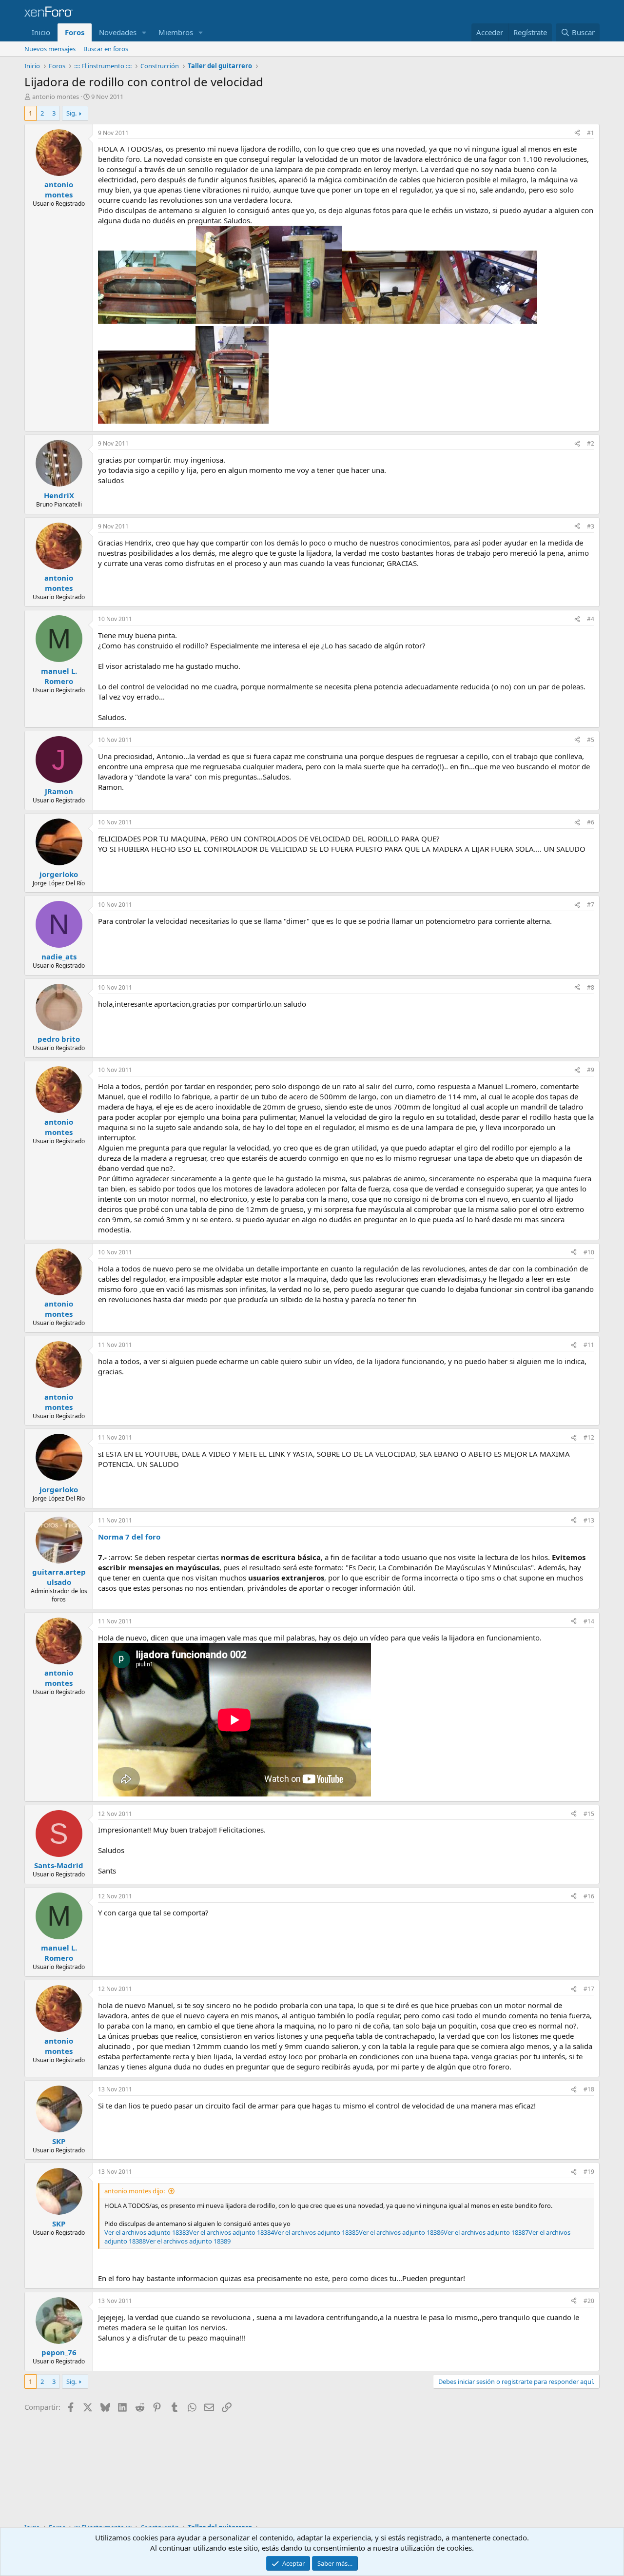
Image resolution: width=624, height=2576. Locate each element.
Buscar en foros (106, 49)
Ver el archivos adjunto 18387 (486, 2232)
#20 (589, 2301)
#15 (589, 1814)
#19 (589, 2172)
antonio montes (56, 97)
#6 (591, 822)
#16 (589, 1896)
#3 (591, 526)
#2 (591, 443)
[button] (144, 32)
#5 (591, 740)
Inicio (41, 32)
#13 (589, 1520)
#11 (589, 1345)
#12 (589, 1437)
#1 (591, 133)
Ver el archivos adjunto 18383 (147, 2232)
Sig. (71, 113)
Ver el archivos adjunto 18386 (401, 2232)
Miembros (176, 32)
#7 (591, 905)
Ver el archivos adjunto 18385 (316, 2232)
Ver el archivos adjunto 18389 (188, 2241)
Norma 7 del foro (129, 1537)
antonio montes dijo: (135, 2191)
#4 (591, 619)
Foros (75, 32)
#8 (591, 987)
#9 (591, 1070)
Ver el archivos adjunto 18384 (232, 2232)
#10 (589, 1252)
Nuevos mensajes (50, 49)
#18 (589, 2089)
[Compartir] (577, 133)
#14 (589, 1621)
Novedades (118, 32)
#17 (589, 1989)
